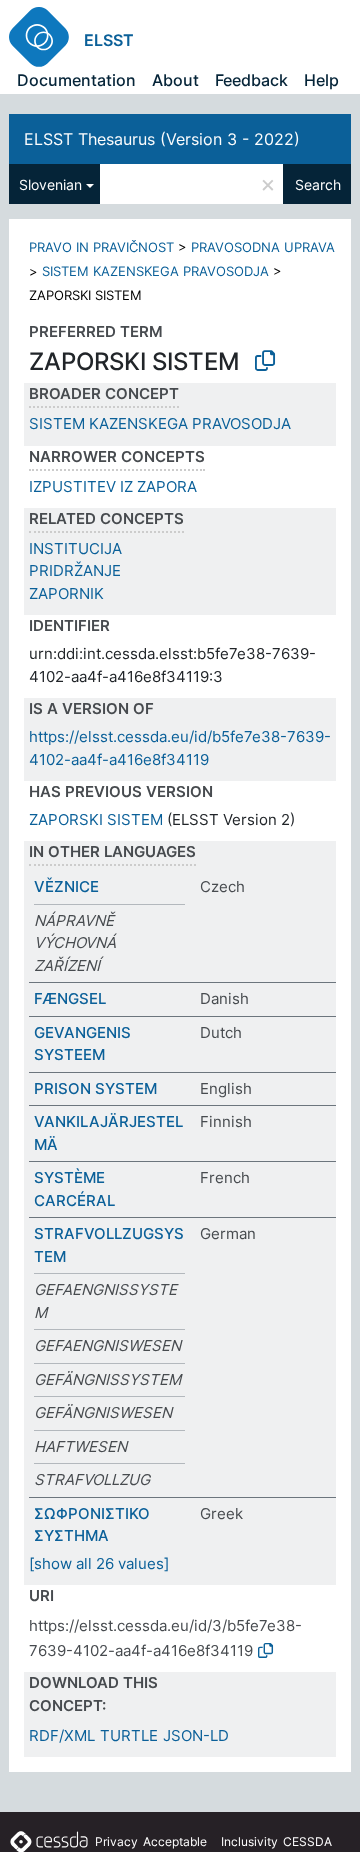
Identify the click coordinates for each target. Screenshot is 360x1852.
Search (318, 184)
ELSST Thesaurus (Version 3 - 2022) (162, 139)
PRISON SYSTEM (95, 1088)
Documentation (76, 80)
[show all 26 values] (99, 1563)
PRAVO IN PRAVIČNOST (101, 247)
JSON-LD (196, 1735)
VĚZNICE (66, 886)
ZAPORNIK (66, 593)
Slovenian (50, 184)
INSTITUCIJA (75, 548)
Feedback (251, 80)
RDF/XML (62, 1735)
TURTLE (129, 1735)
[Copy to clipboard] (265, 361)
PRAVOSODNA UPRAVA (263, 247)
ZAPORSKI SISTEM (96, 819)
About (175, 80)
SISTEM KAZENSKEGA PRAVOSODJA (155, 271)
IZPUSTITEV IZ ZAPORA (113, 486)
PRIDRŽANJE (75, 570)
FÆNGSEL (70, 998)
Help (321, 80)
